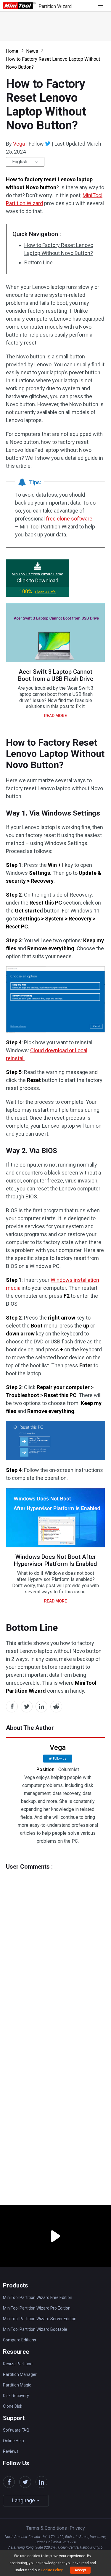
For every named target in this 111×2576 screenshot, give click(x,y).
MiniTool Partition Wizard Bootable (35, 2329)
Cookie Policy (52, 2570)
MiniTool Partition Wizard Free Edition (38, 2297)
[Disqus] (55, 1944)
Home (12, 51)
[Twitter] (48, 144)
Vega (19, 144)
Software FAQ (16, 2430)
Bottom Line (38, 262)
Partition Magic (17, 2385)
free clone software (69, 519)
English (20, 162)
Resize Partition (18, 2364)
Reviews (11, 2451)
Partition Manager (20, 2374)
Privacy (77, 2528)
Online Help (13, 2441)
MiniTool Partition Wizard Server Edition (40, 2319)
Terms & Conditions (47, 2528)
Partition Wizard (55, 6)
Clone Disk (13, 2406)
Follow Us (60, 1759)
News (32, 51)
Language (24, 2500)
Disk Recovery (16, 2396)
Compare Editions (20, 2340)
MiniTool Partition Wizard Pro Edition (37, 2308)
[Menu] (102, 6)
